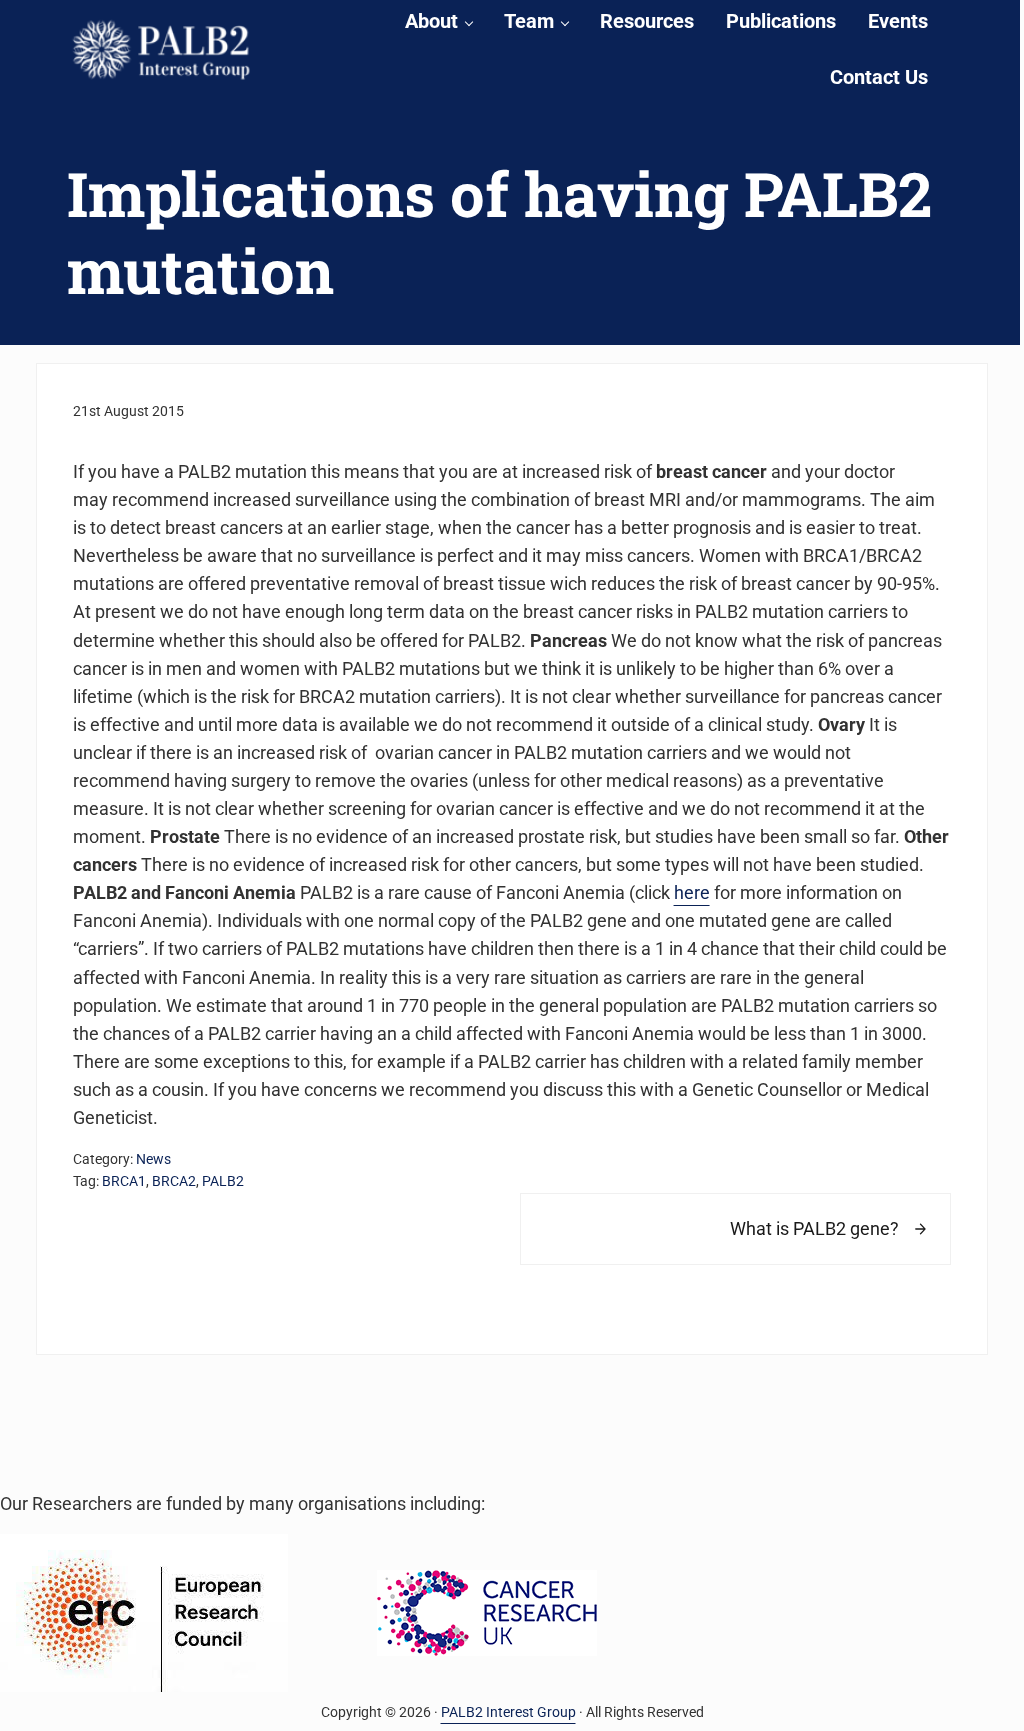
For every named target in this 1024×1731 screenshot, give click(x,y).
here (692, 893)
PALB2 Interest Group (508, 1712)
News (153, 1159)
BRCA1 (124, 1181)
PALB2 (223, 1181)
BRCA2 (174, 1181)
